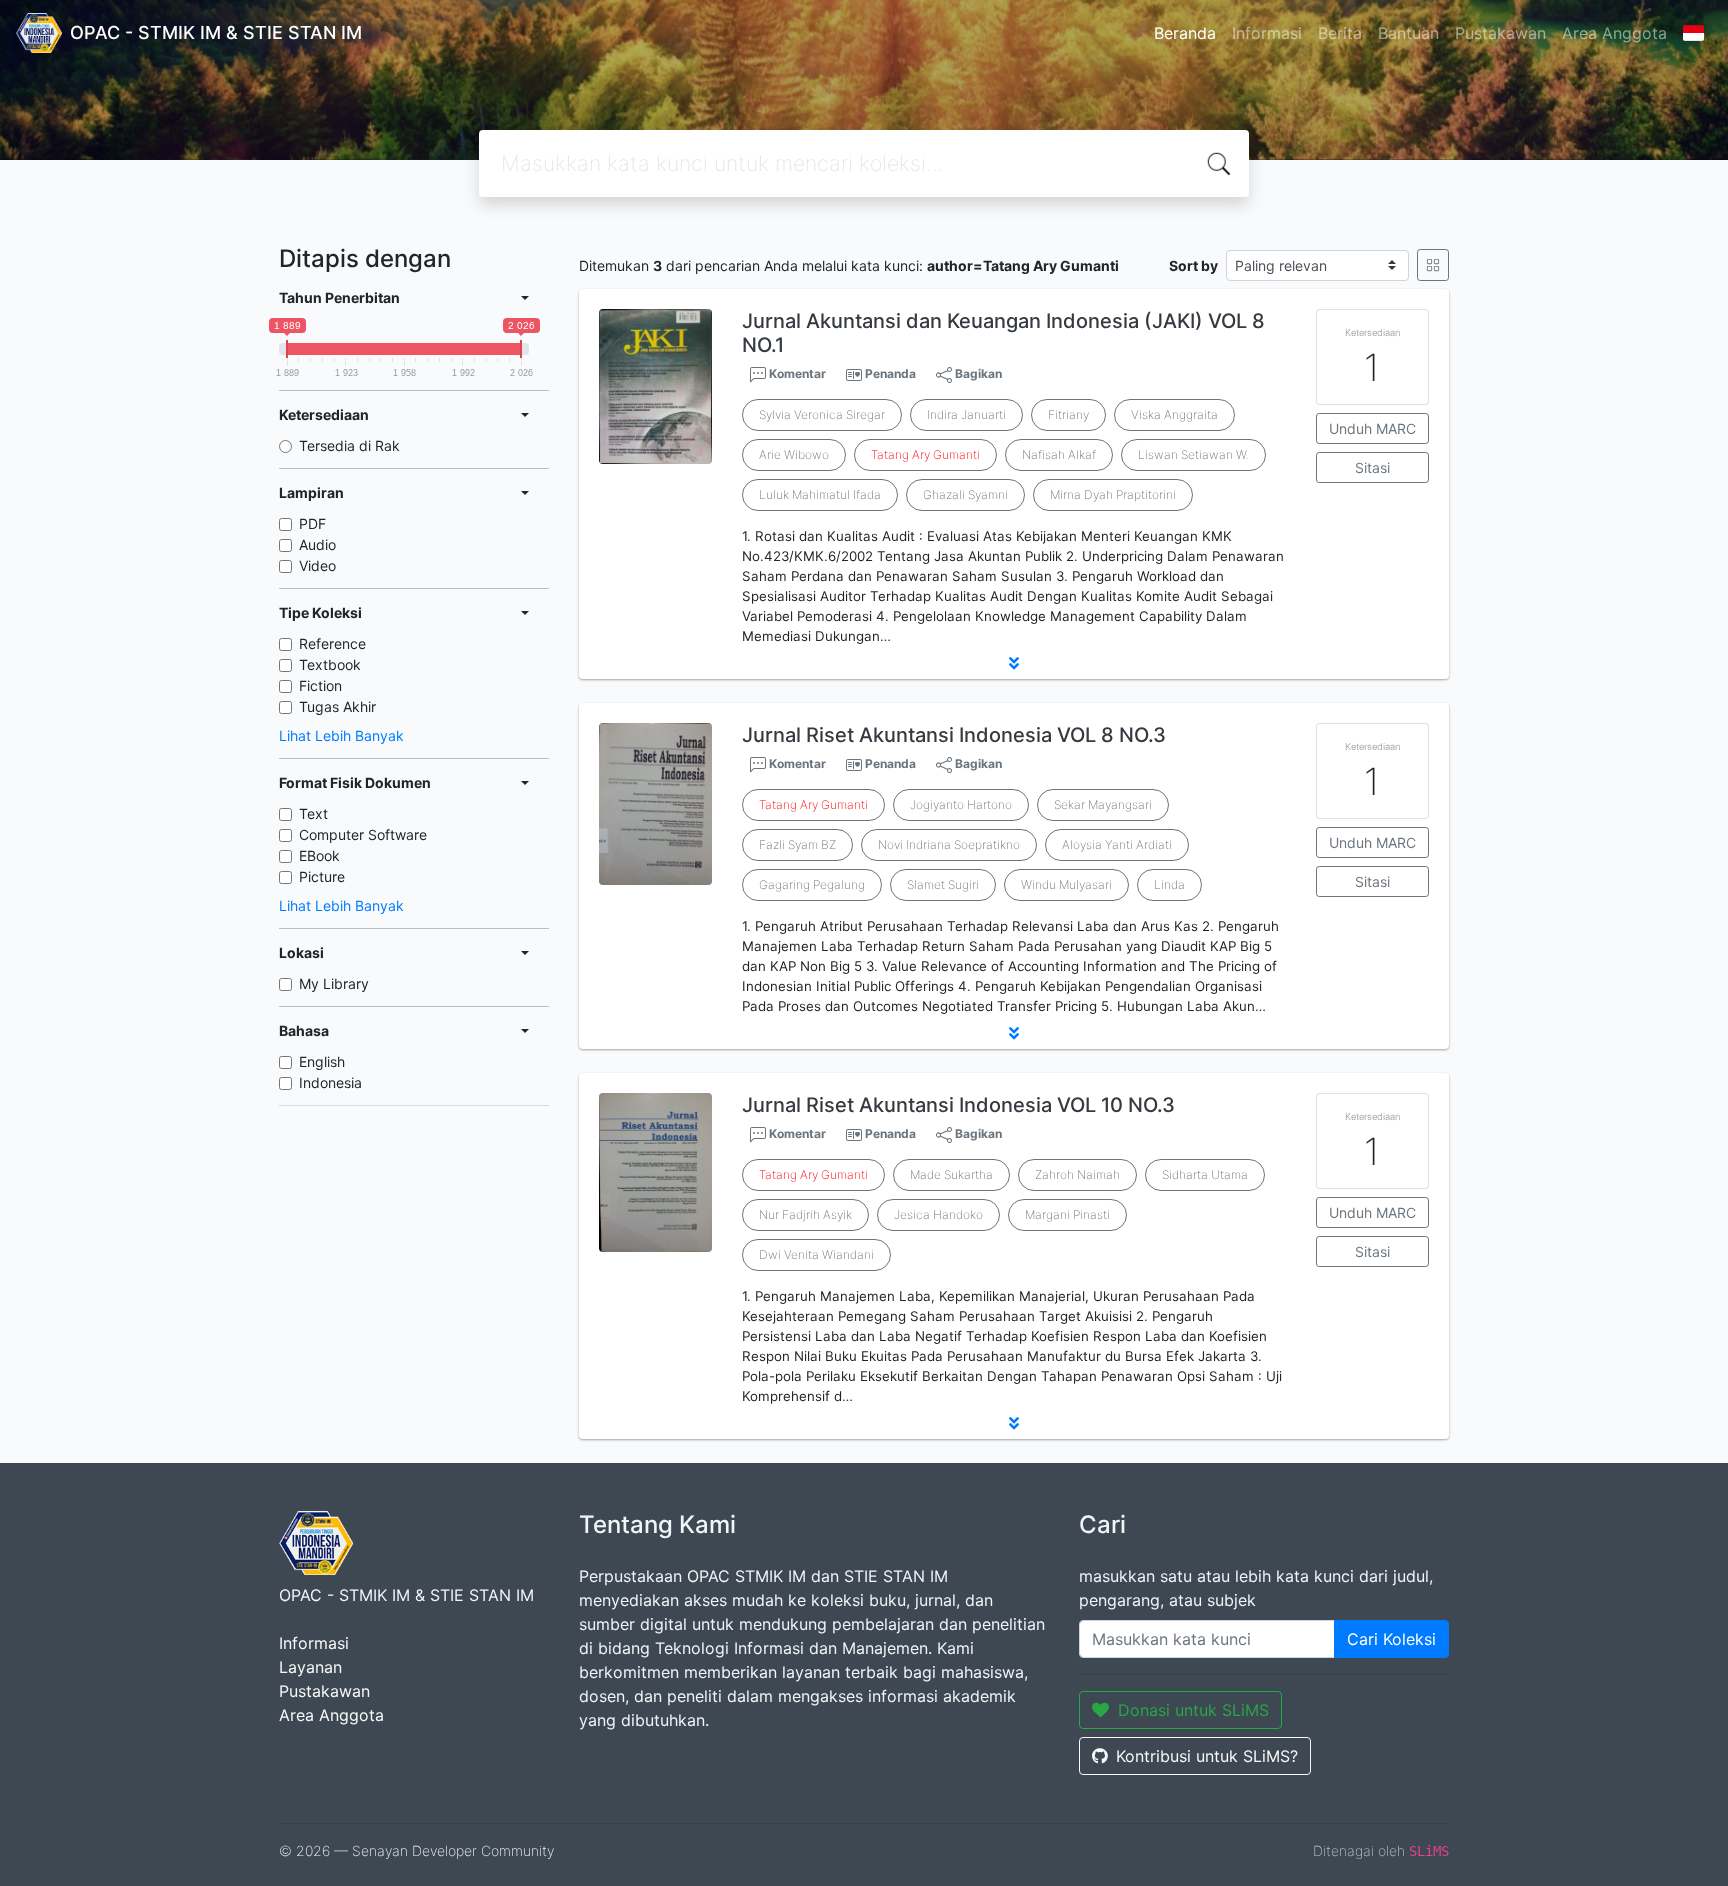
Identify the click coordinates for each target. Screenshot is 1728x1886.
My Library (334, 983)
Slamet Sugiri (943, 884)
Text (313, 813)
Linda (1169, 884)
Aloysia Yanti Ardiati (1117, 844)
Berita (1340, 33)
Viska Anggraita (1174, 414)
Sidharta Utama (1205, 1174)
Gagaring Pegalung (812, 884)
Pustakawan (1500, 33)
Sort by (1193, 265)
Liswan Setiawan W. (1193, 454)
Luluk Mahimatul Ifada (820, 494)
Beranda (1185, 33)
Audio (317, 544)
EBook (319, 855)
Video (317, 565)
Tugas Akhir (337, 706)
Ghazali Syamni (965, 494)
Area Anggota (1614, 33)
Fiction (320, 685)
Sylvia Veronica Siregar (822, 414)
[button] (1014, 663)
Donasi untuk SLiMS (1193, 1710)
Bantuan (1408, 33)
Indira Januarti (966, 414)
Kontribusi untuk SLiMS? (1207, 1756)
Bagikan (977, 373)
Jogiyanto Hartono (961, 804)
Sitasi (1372, 467)
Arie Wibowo (794, 454)
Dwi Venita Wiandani (816, 1254)
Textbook (330, 664)
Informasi (1267, 33)
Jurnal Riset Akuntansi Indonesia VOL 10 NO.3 (958, 1105)
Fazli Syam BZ (797, 844)
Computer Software (363, 834)
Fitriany (1068, 414)
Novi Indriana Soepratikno (949, 844)
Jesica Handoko (938, 1214)
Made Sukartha (951, 1174)
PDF (312, 523)
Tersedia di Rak (349, 445)
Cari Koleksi (1391, 1639)
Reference (332, 643)
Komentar (796, 373)
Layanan (310, 1667)
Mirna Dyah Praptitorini (1113, 494)
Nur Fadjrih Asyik (805, 1214)
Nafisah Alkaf (1059, 454)
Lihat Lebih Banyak (341, 735)
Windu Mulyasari (1066, 884)
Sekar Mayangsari (1103, 804)
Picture (322, 876)
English (322, 1061)
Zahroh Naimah (1077, 1174)
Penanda (890, 373)
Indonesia (330, 1082)
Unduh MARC (1372, 428)
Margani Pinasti (1067, 1214)
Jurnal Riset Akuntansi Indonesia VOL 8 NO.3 (954, 735)
